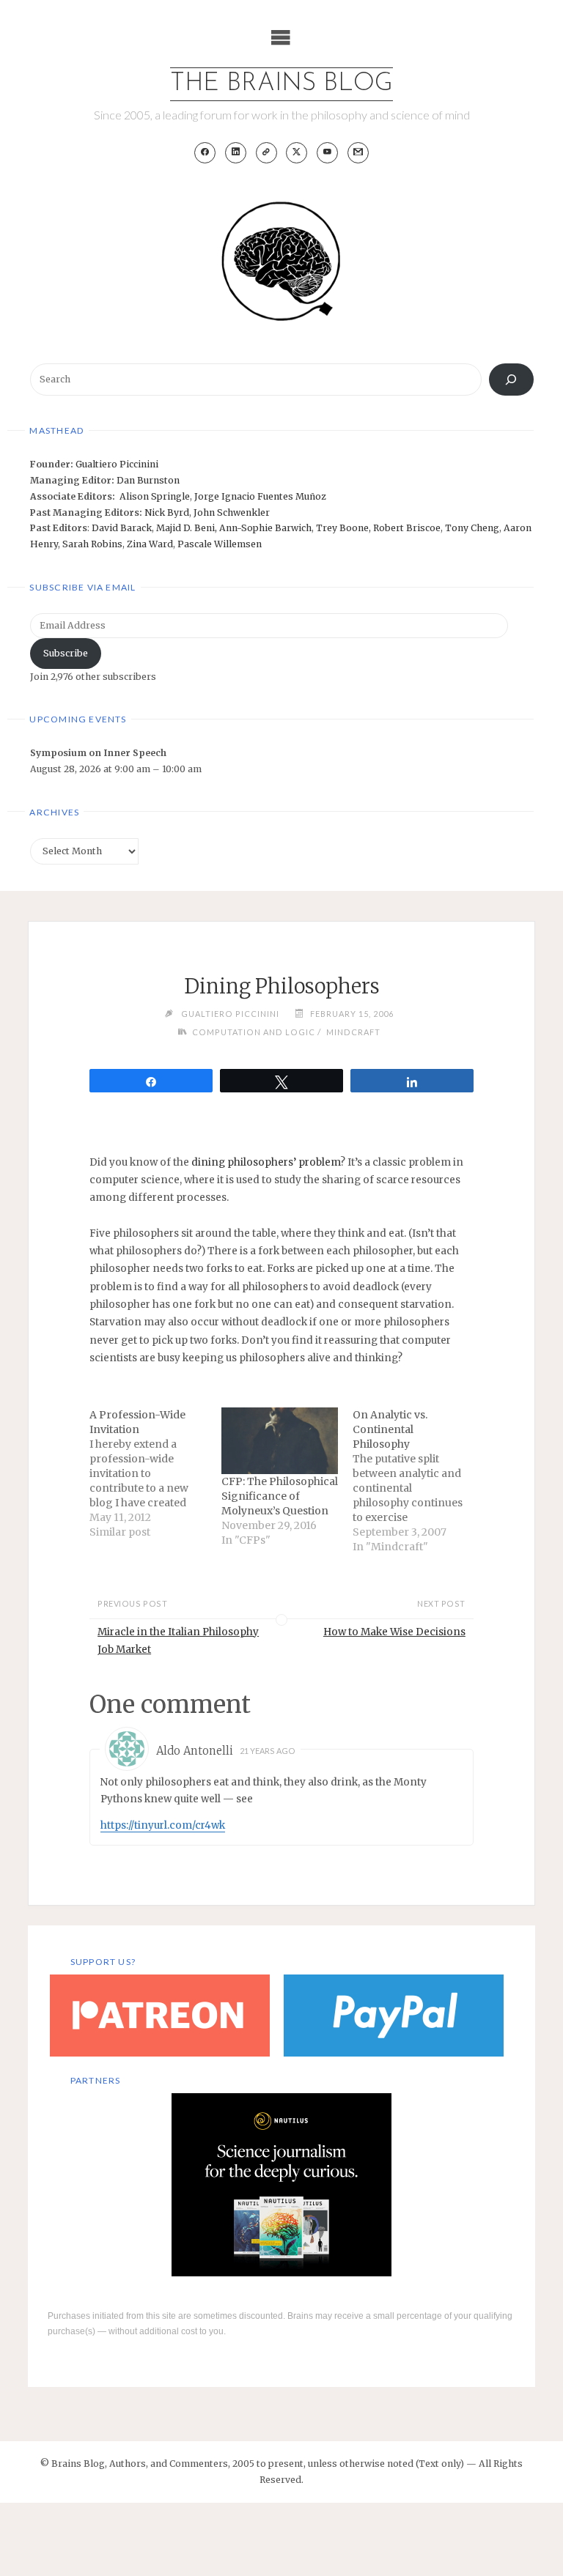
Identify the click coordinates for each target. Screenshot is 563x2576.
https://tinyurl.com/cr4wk (163, 1825)
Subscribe (66, 653)
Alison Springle (155, 496)
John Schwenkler (232, 512)
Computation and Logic (254, 1032)
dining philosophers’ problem (266, 1162)
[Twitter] (297, 153)
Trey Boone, (345, 528)
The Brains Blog (281, 84)
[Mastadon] (266, 153)
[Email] (358, 153)
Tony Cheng (472, 528)
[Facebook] (205, 153)
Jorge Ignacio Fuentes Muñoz (260, 496)
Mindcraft (353, 1032)
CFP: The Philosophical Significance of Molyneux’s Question (280, 1496)
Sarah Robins (92, 544)
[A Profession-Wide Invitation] (155, 1473)
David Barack (122, 528)
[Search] (511, 380)
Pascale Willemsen (220, 544)
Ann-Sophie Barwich (265, 528)
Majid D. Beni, (188, 528)
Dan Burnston (148, 480)
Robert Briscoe (407, 528)
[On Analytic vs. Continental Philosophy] (418, 1481)
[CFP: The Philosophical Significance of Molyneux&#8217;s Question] (280, 1441)
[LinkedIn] (236, 153)
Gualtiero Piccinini (117, 464)
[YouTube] (327, 153)
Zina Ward (150, 544)
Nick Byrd (167, 512)
